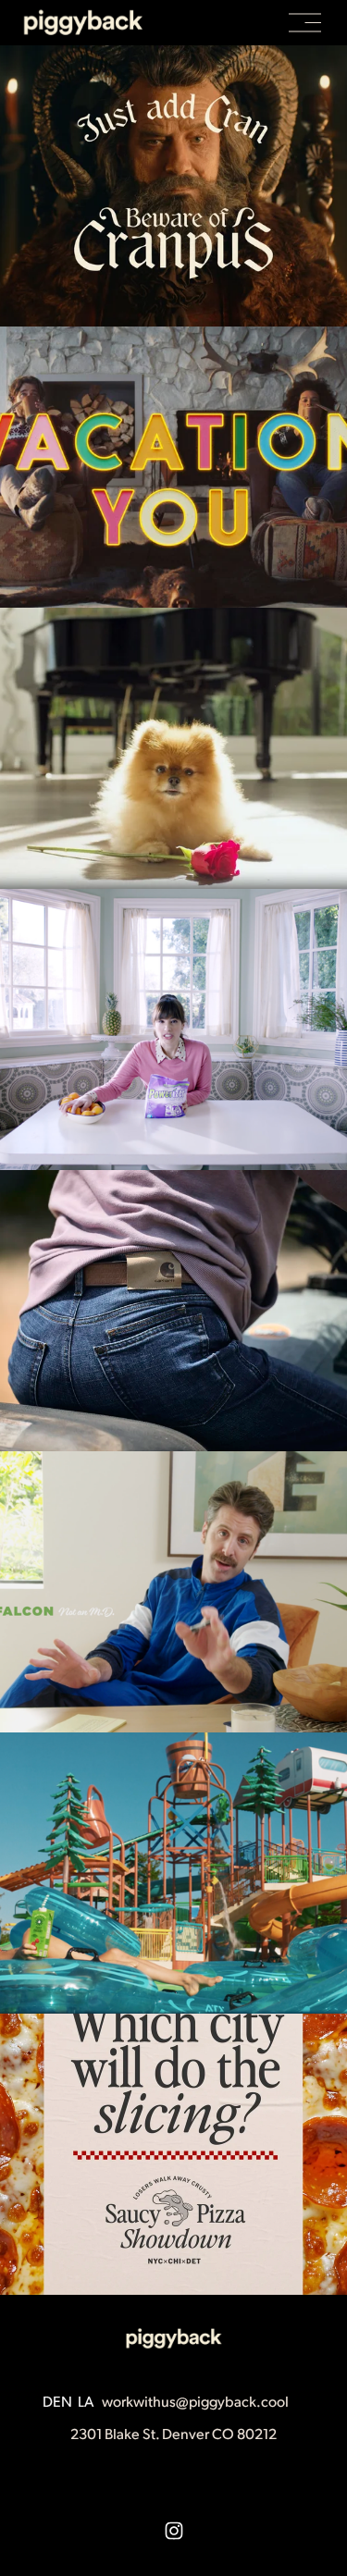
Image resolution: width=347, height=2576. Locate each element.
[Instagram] (174, 2531)
